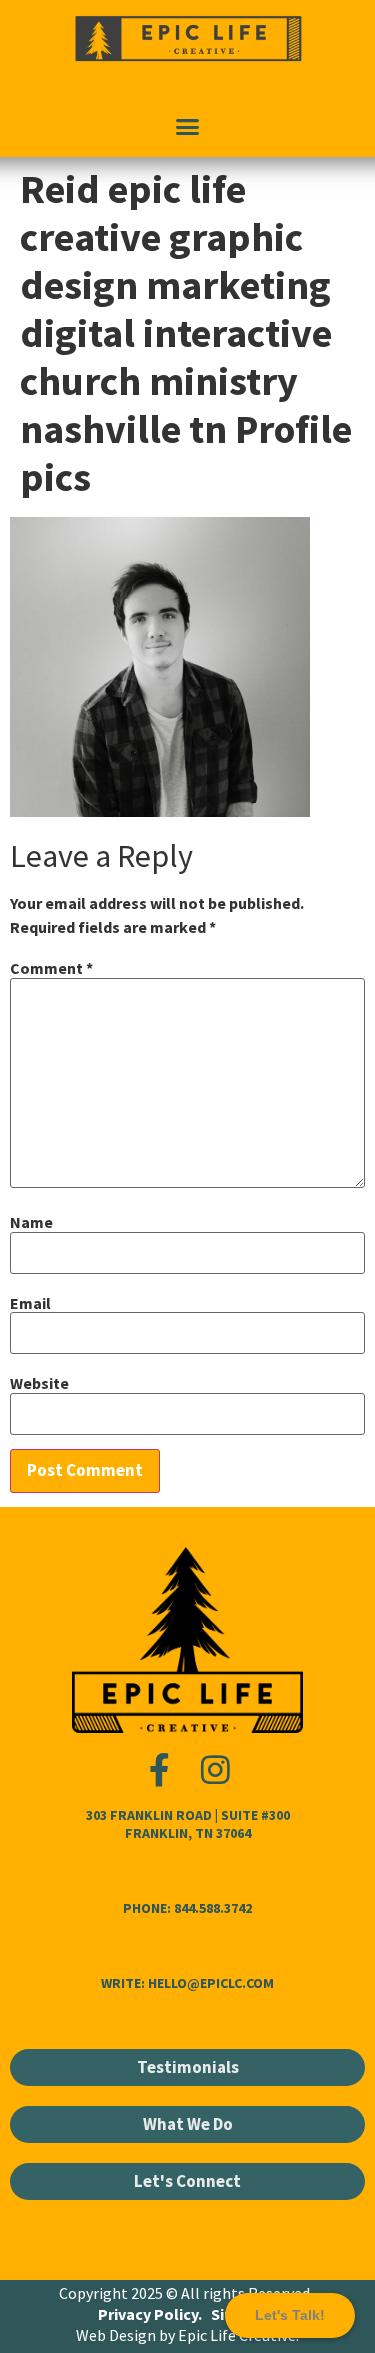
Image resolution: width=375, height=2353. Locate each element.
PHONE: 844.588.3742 (187, 1908)
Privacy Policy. (148, 2314)
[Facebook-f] (159, 1769)
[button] (188, 127)
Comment (51, 968)
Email (30, 1303)
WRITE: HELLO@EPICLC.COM (187, 1983)
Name (31, 1222)
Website (39, 1383)
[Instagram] (215, 1769)
